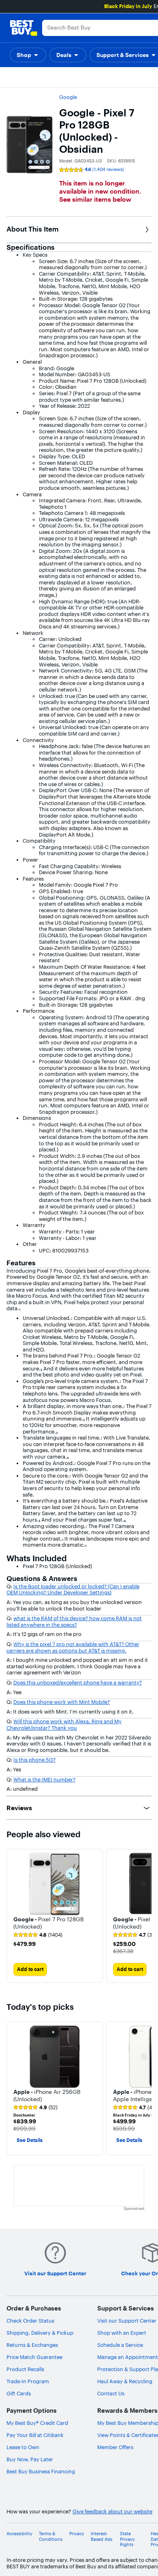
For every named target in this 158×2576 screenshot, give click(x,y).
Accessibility (19, 2534)
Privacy (77, 2534)
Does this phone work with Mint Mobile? (62, 1702)
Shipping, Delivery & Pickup (40, 2333)
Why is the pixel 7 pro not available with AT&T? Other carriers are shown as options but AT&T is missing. (73, 1647)
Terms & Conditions (51, 2536)
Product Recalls (25, 2369)
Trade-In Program (28, 2381)
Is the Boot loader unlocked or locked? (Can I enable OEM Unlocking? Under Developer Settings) (73, 1589)
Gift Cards (19, 2393)
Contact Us (111, 2393)
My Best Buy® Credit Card (37, 2423)
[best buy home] (23, 28)
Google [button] (68, 97)
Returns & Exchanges (32, 2345)
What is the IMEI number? (44, 1779)
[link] (38, 1935)
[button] (28, 55)
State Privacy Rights (127, 2539)
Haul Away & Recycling (125, 2381)
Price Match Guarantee (34, 2357)
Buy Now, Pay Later (30, 2459)
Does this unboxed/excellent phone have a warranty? (78, 1682)
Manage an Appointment (128, 2357)
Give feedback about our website (112, 2512)
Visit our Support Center (127, 2321)
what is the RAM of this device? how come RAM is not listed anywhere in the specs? (74, 1621)
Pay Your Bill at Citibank (35, 2435)
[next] (145, 1916)
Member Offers (115, 2447)
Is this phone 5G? (34, 1760)
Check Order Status (30, 2321)
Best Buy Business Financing (41, 2471)
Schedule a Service (120, 2345)
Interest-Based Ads (101, 2536)
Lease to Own (23, 2447)
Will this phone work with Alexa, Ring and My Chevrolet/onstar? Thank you (64, 1724)
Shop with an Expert (122, 2333)
